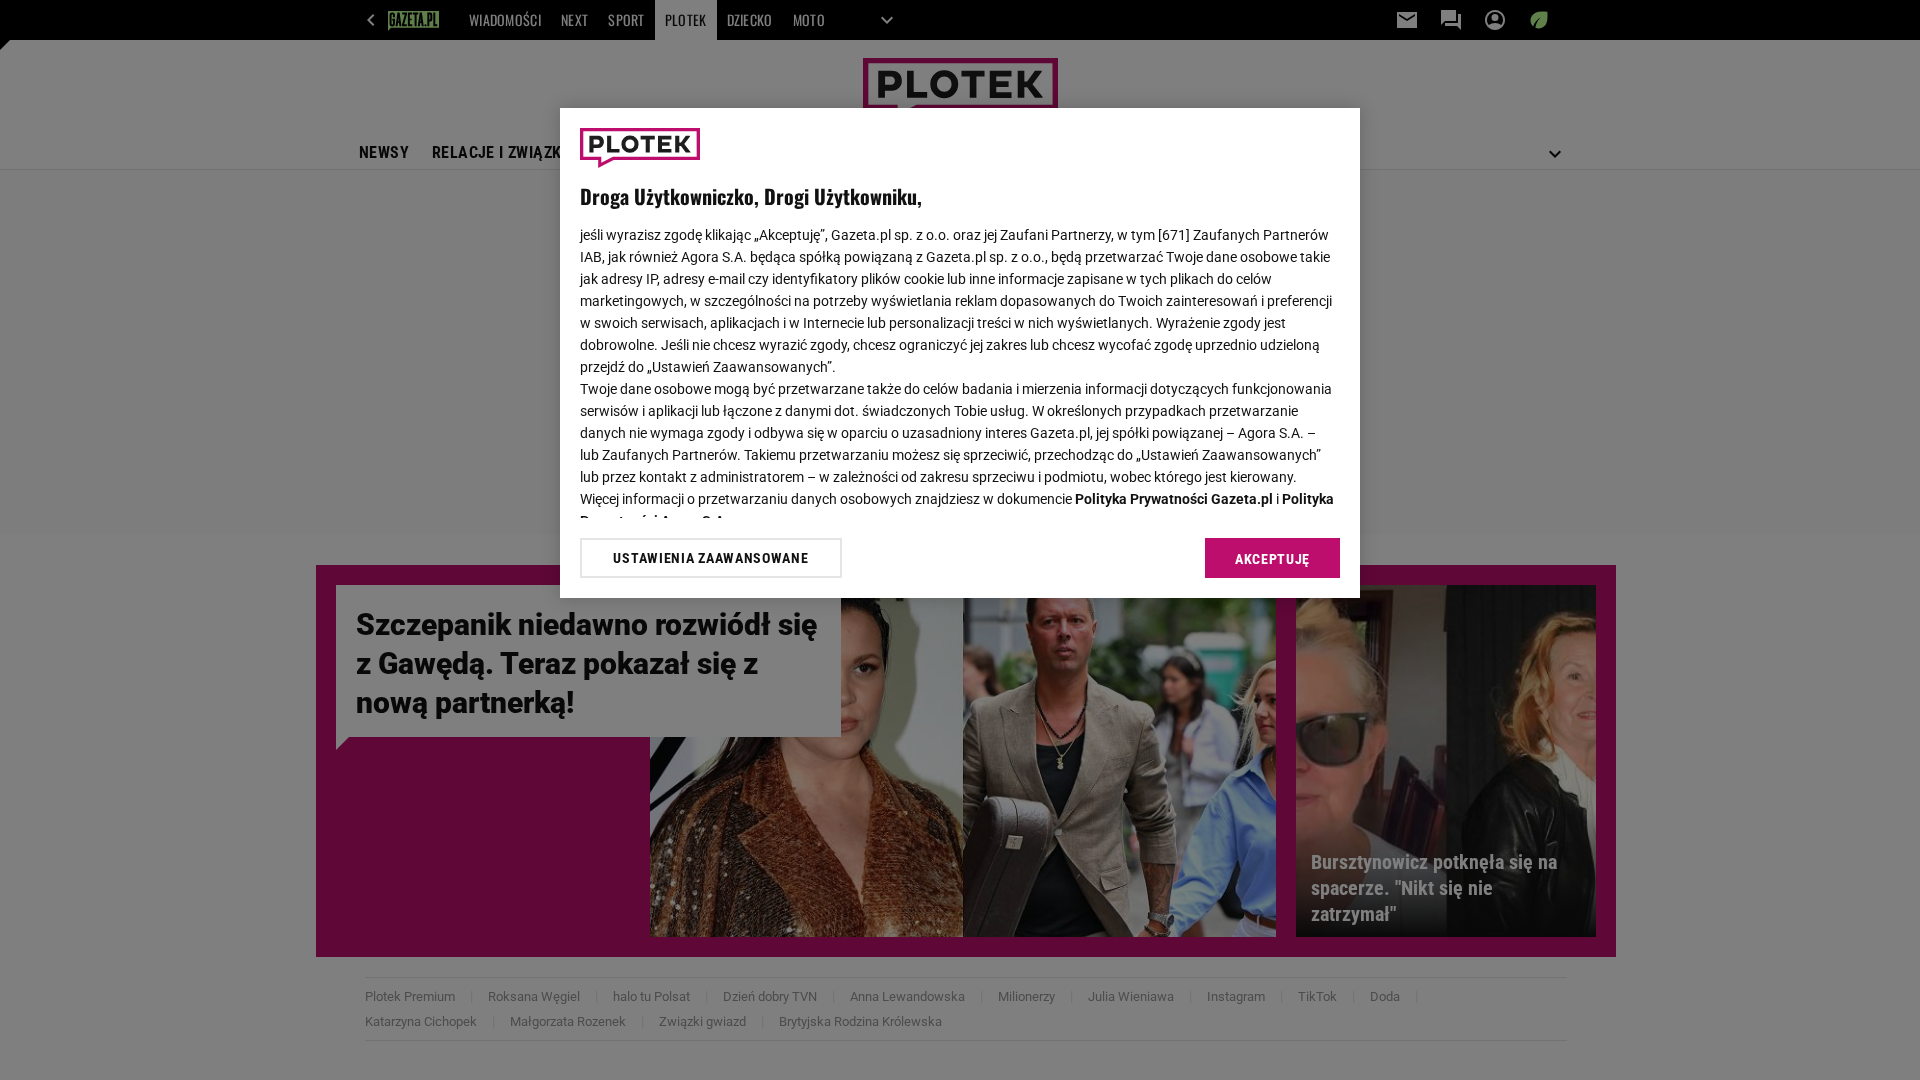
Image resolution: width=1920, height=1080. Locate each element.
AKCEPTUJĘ (1272, 559)
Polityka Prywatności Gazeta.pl (1174, 499)
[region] (960, 353)
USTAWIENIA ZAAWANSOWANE (710, 558)
